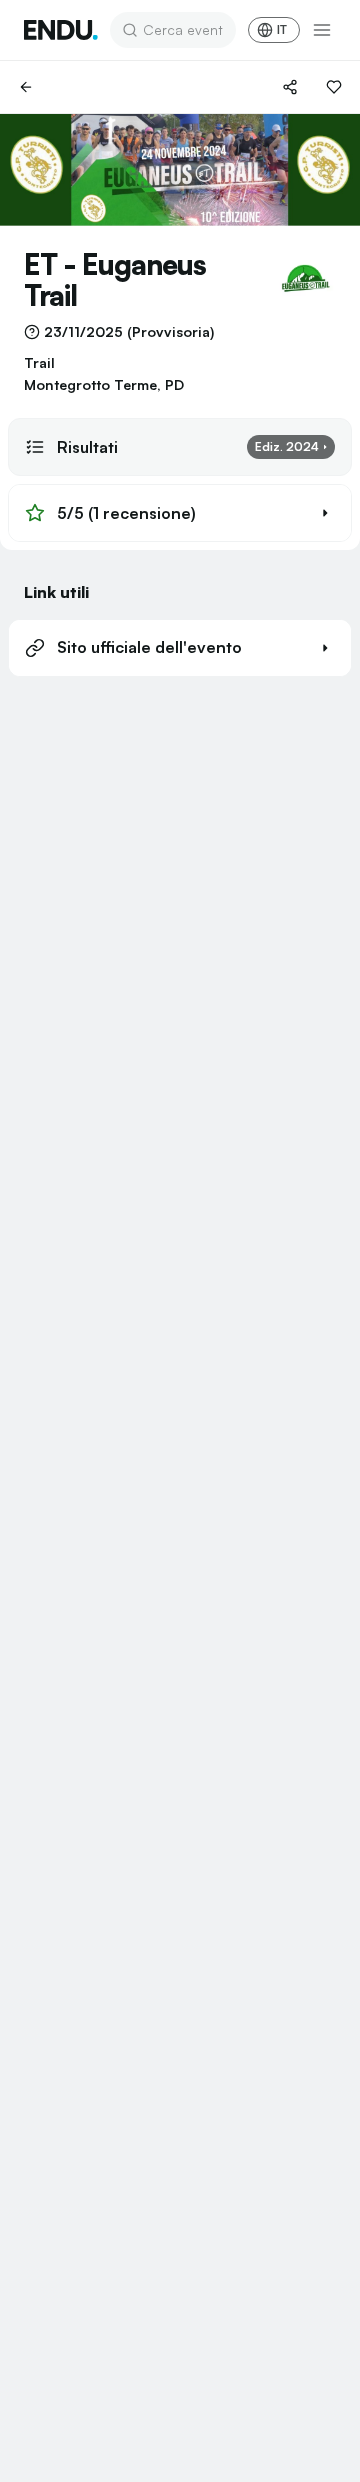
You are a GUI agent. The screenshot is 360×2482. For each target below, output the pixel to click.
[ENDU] (61, 30)
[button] (180, 513)
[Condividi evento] (290, 87)
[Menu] (322, 30)
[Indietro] (26, 87)
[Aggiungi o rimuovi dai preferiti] (334, 87)
